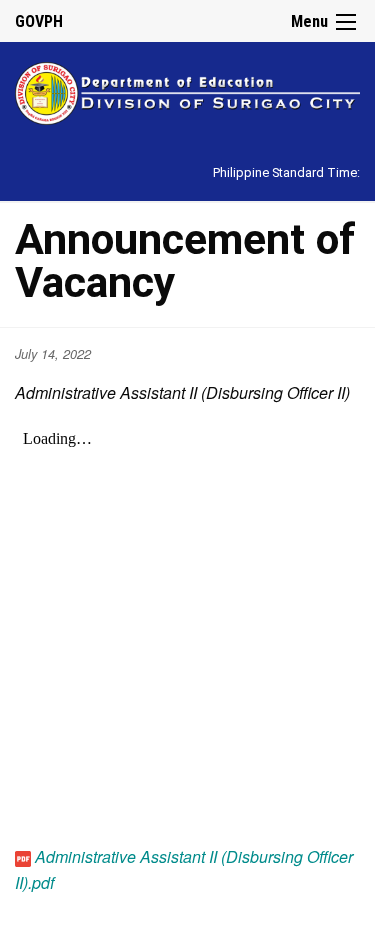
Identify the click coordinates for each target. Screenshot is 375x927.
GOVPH (39, 21)
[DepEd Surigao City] (187, 90)
